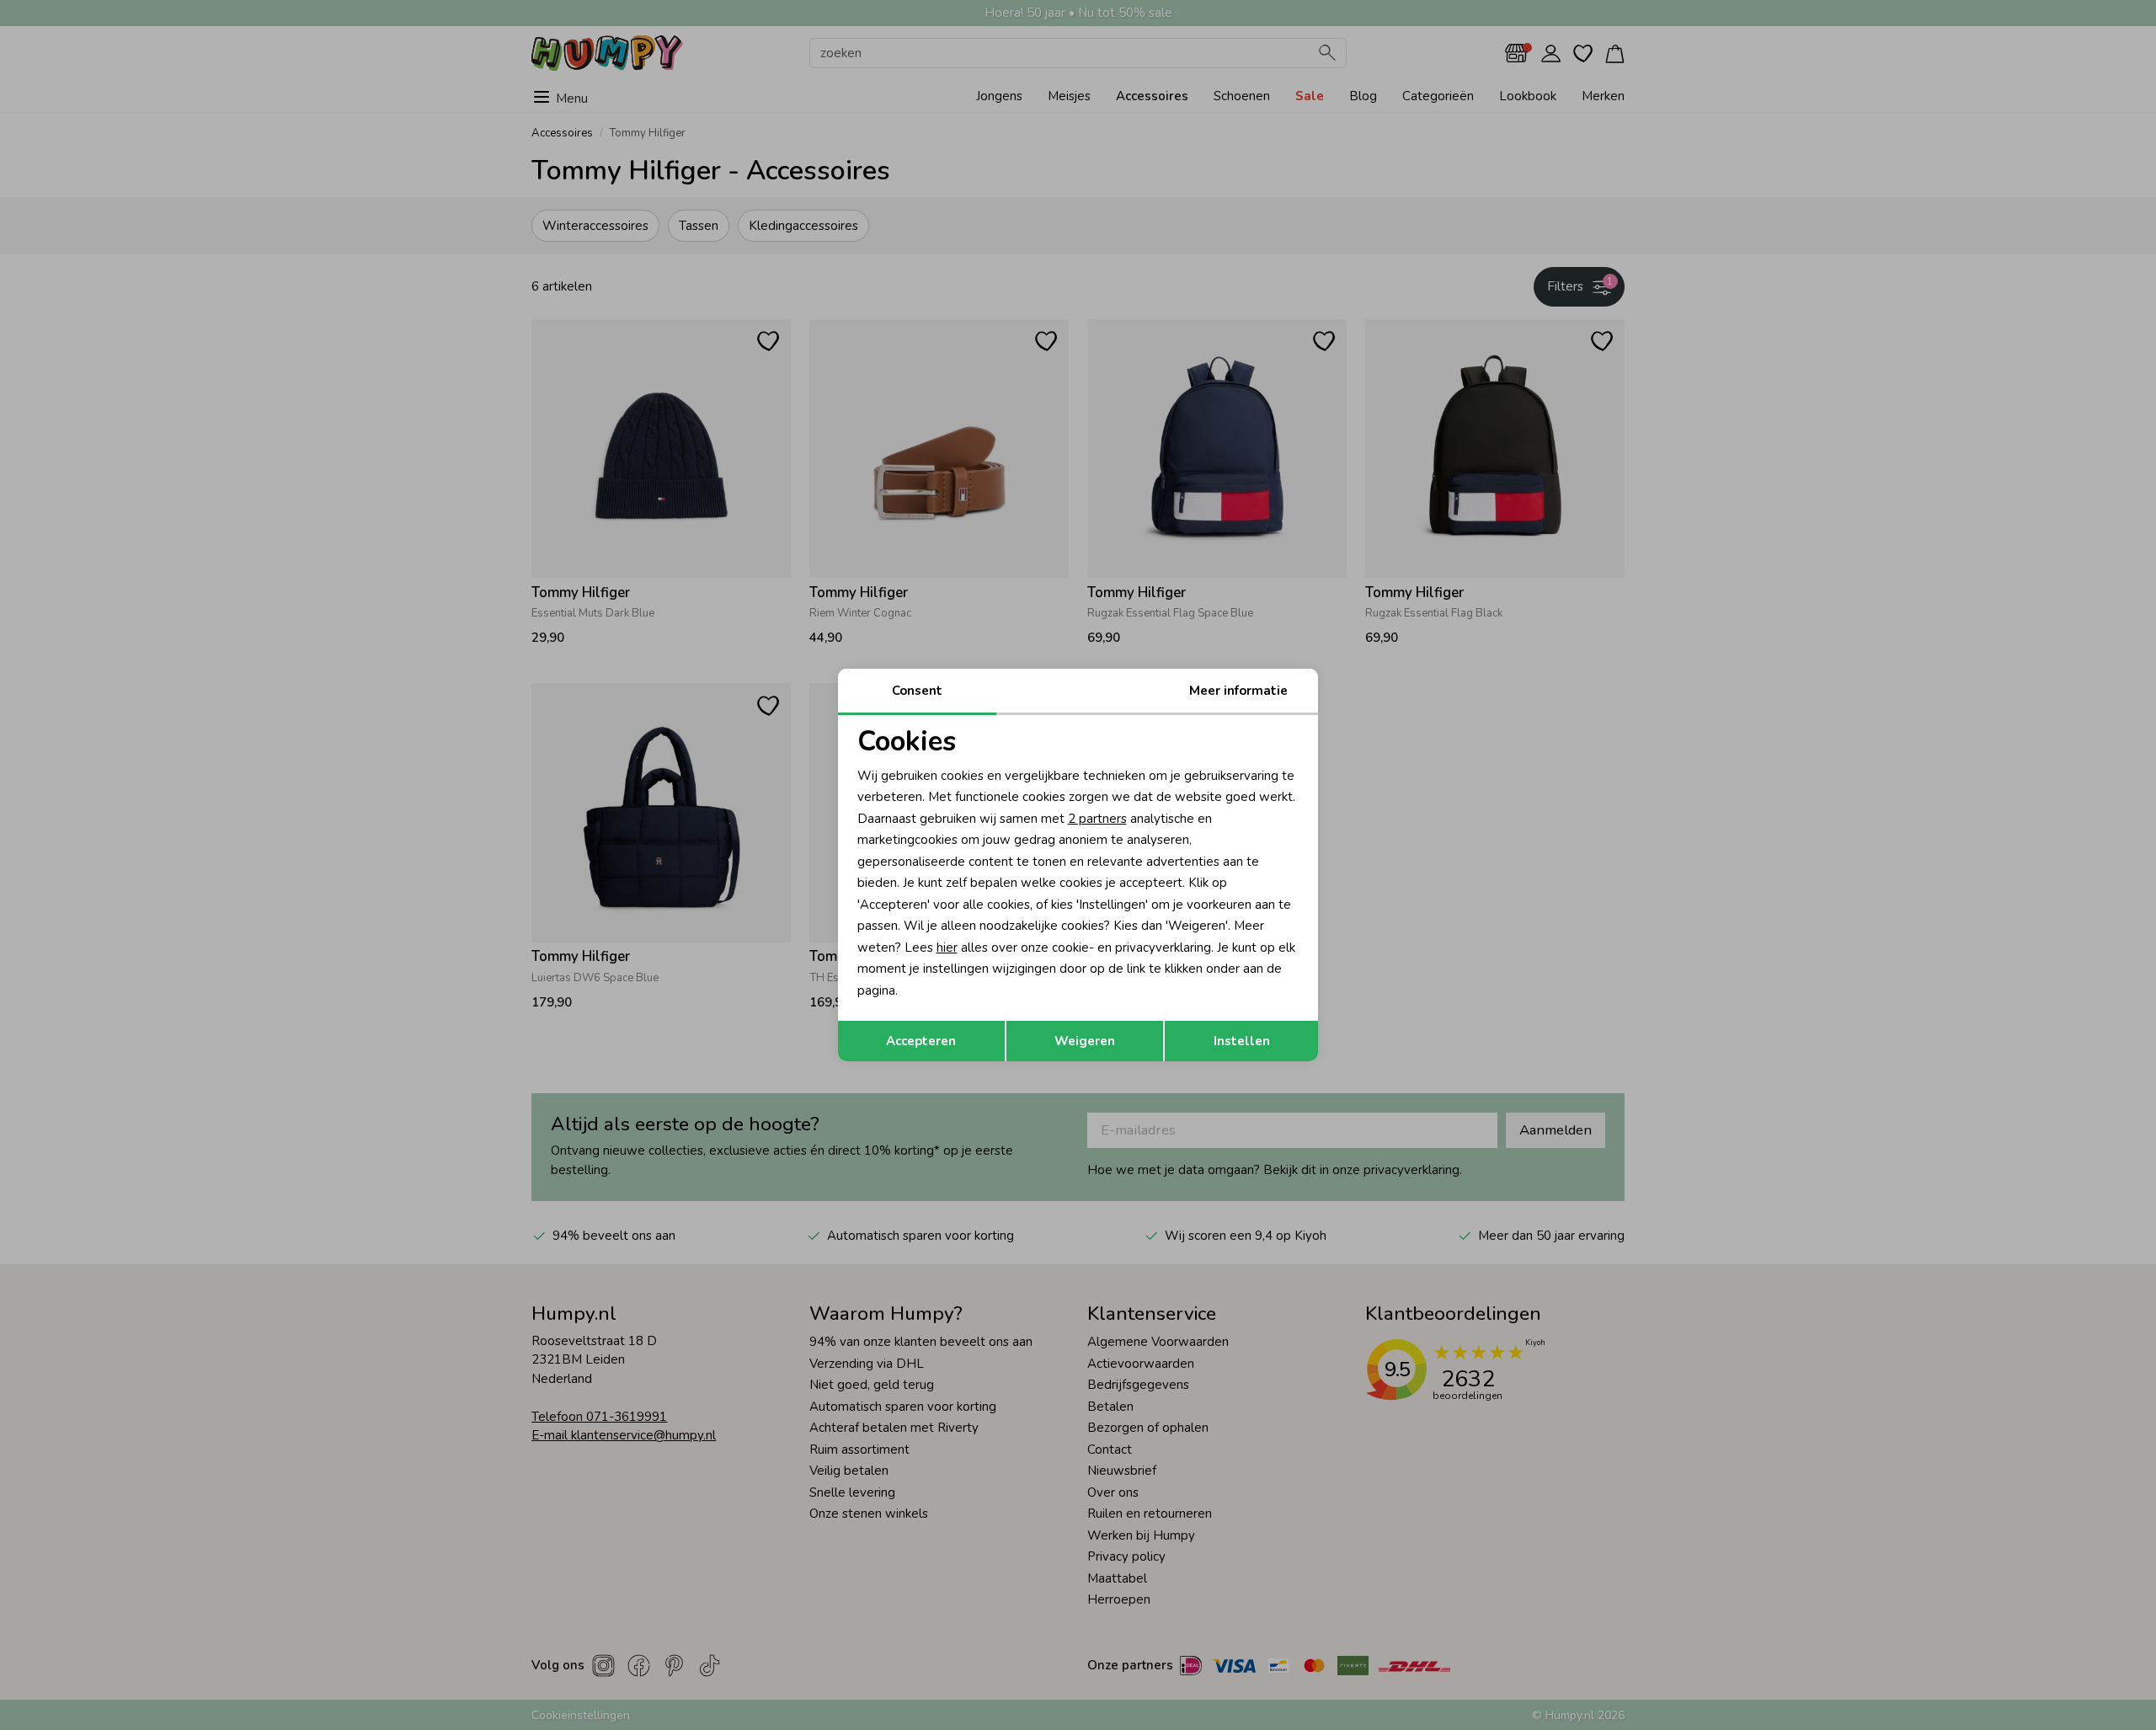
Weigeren (1085, 1041)
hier (947, 948)
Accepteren (921, 1041)
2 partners (1097, 819)
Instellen (1242, 1041)
